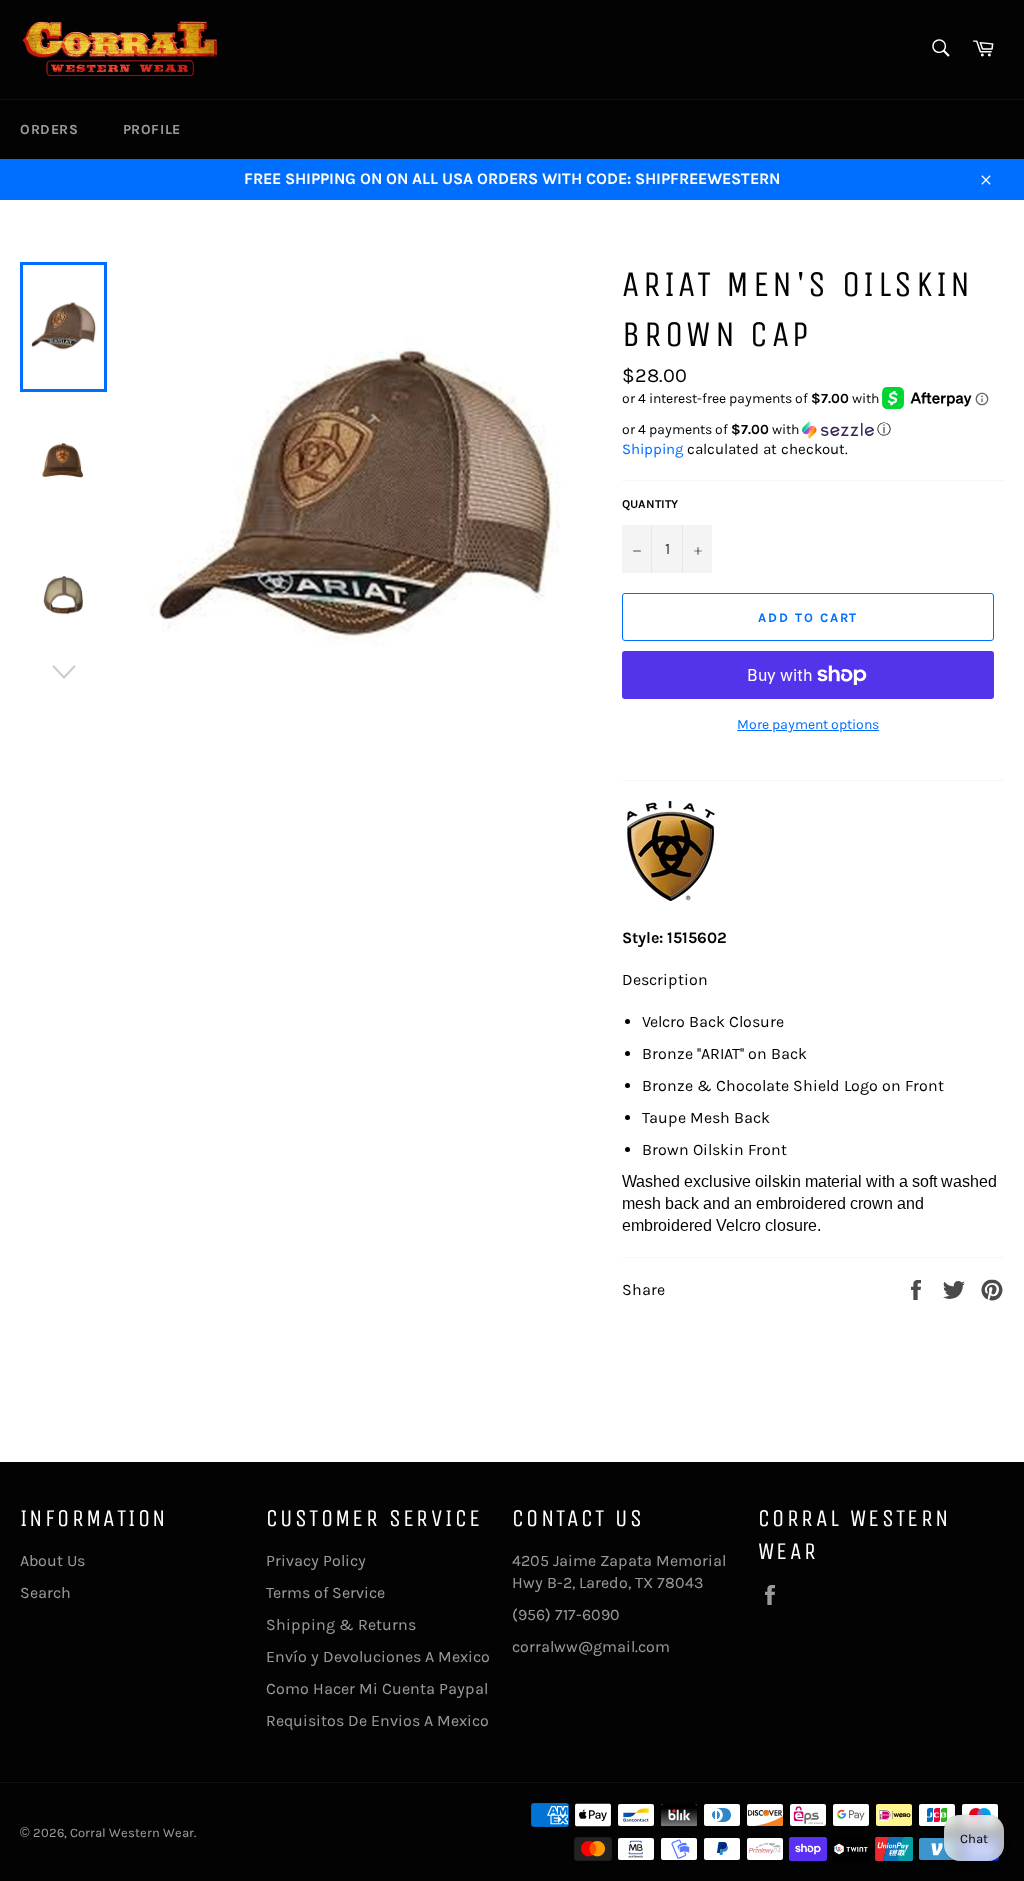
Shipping (652, 449)
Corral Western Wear (132, 1832)
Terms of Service (325, 1592)
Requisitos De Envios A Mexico (377, 1720)
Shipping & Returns (341, 1624)
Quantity (650, 504)
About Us (52, 1560)
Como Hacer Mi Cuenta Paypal (377, 1688)
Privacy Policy (316, 1560)
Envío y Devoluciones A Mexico (378, 1656)
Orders (49, 129)
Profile (152, 129)
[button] (813, 430)
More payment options (808, 724)
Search (45, 1592)
